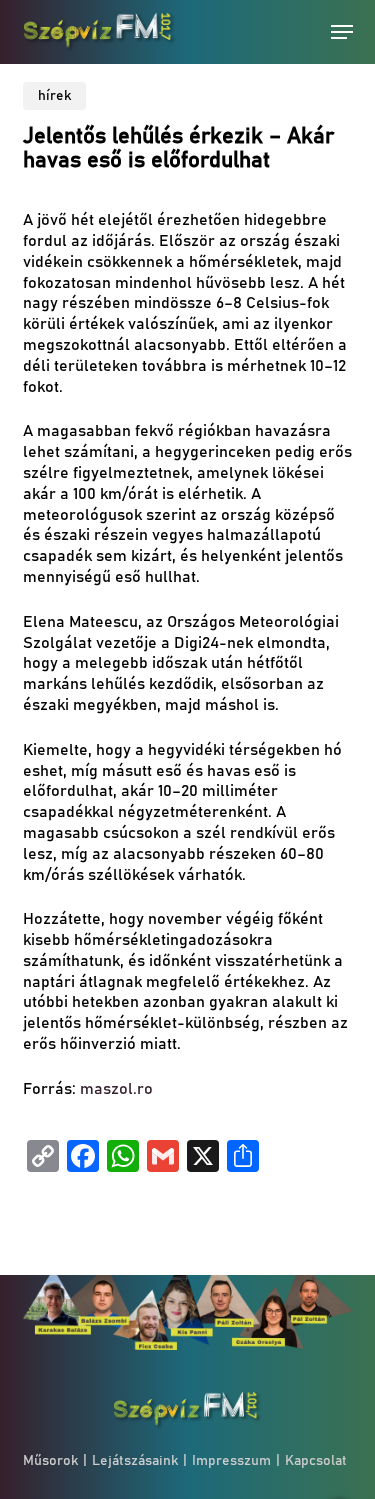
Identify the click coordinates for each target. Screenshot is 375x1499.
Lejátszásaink (135, 1461)
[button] (342, 32)
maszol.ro (116, 1089)
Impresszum (231, 1461)
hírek (54, 96)
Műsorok (50, 1461)
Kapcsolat (316, 1461)
